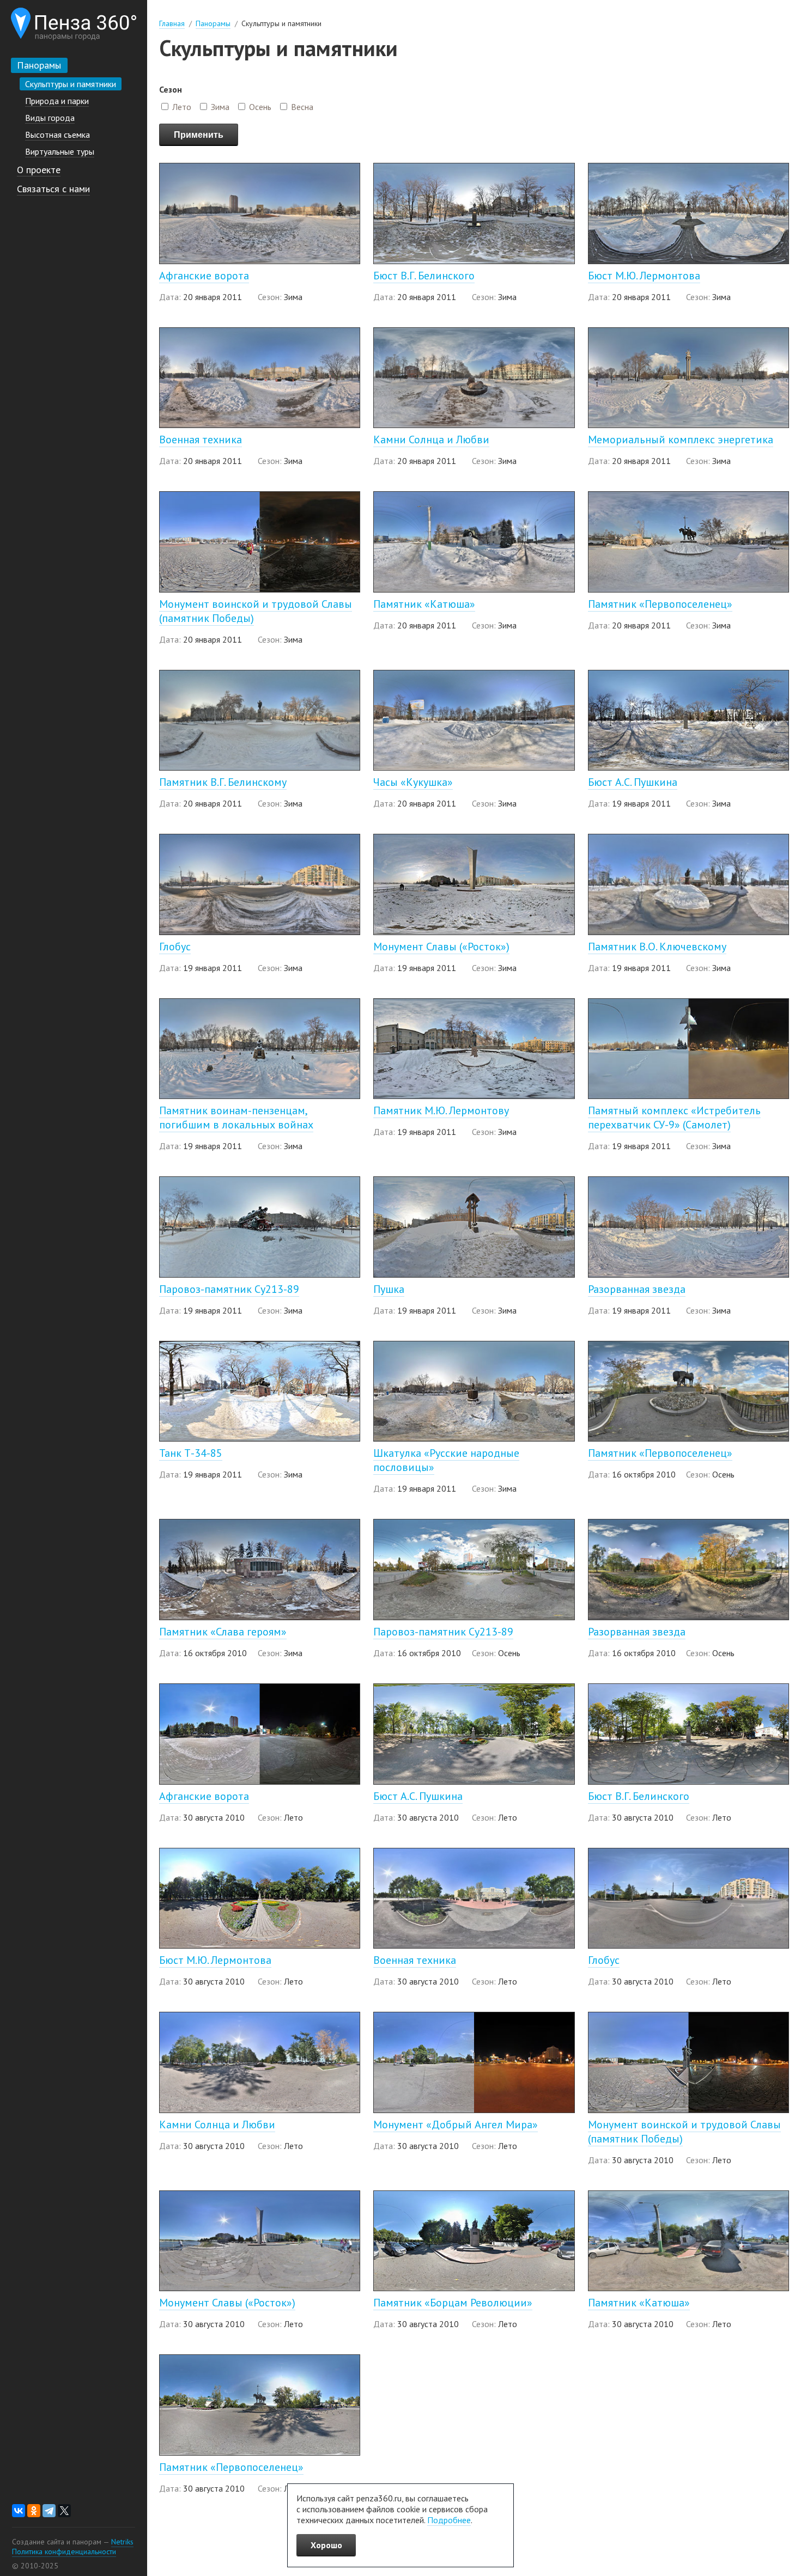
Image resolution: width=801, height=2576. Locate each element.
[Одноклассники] (34, 2511)
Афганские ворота (204, 276)
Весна (302, 107)
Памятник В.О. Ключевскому (657, 947)
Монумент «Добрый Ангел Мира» (456, 2125)
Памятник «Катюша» (424, 604)
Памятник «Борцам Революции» (453, 2303)
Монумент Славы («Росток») (441, 947)
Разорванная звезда (637, 1289)
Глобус (175, 947)
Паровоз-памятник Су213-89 (229, 1289)
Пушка (389, 1289)
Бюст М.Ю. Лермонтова (644, 276)
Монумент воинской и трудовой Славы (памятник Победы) (256, 611)
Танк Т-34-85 (191, 1453)
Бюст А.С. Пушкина (633, 782)
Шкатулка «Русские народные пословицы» (446, 1460)
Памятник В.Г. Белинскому (223, 782)
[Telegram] (49, 2511)
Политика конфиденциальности (64, 2551)
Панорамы (213, 23)
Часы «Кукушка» (413, 782)
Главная (172, 23)
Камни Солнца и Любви (431, 439)
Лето (182, 107)
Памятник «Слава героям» (223, 1632)
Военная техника (201, 439)
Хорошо (326, 2545)
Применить (199, 135)
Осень (260, 107)
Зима (220, 107)
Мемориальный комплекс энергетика (681, 439)
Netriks (122, 2542)
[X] (64, 2511)
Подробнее (449, 2520)
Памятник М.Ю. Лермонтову (441, 1110)
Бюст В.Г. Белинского (424, 276)
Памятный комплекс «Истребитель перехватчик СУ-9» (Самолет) (674, 1118)
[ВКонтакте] (19, 2511)
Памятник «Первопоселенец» (660, 604)
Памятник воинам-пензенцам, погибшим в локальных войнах (236, 1118)
